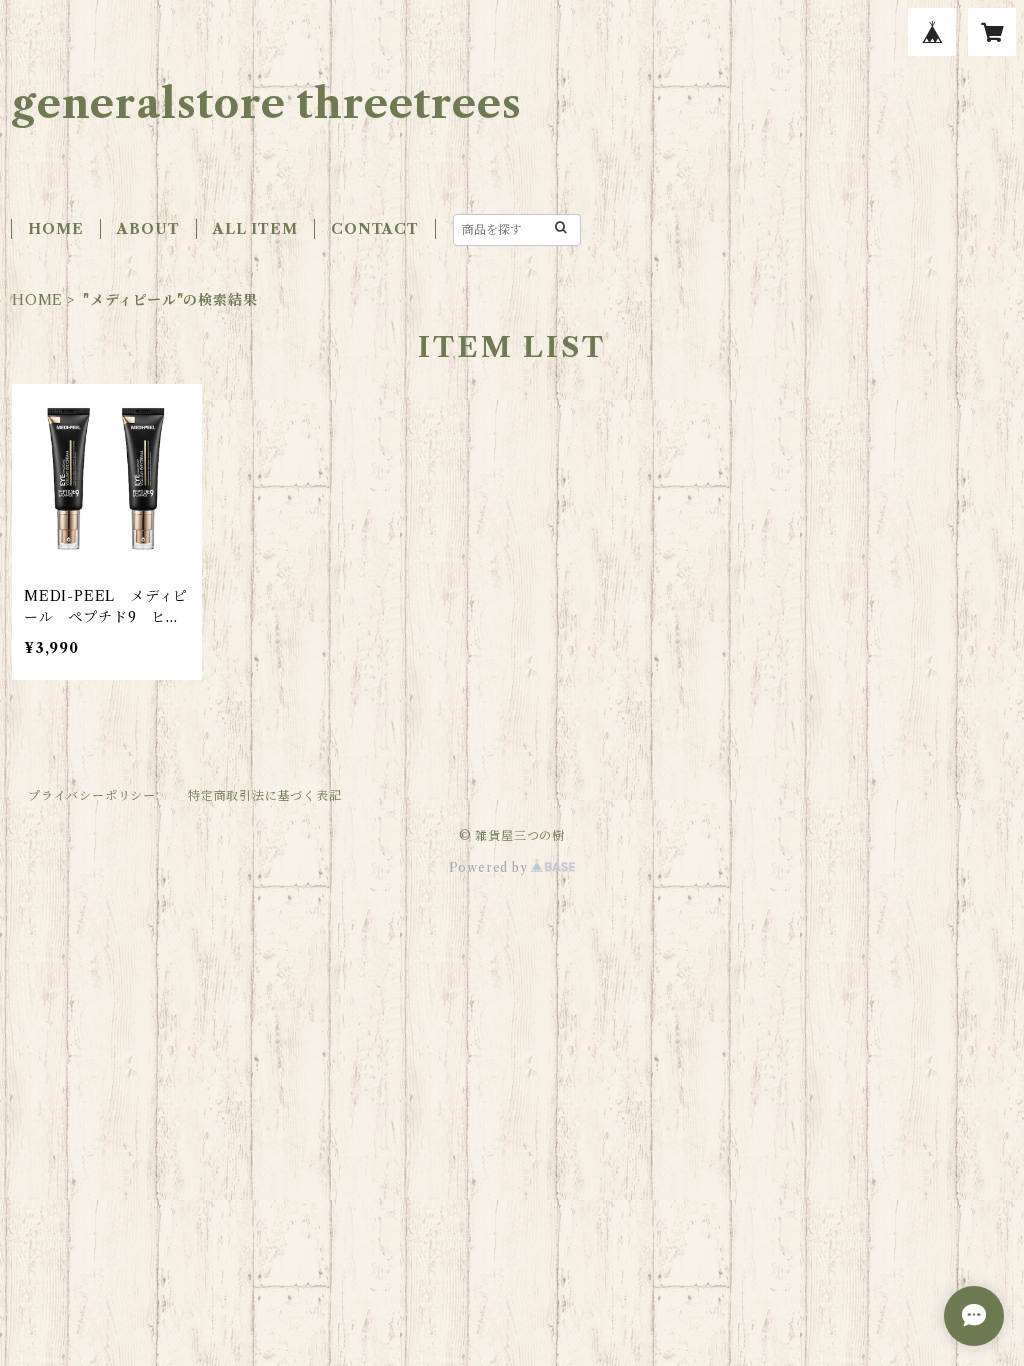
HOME (55, 229)
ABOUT (148, 229)
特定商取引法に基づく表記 (265, 795)
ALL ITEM (255, 229)
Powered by (490, 867)
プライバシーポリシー (92, 795)
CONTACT (375, 229)
